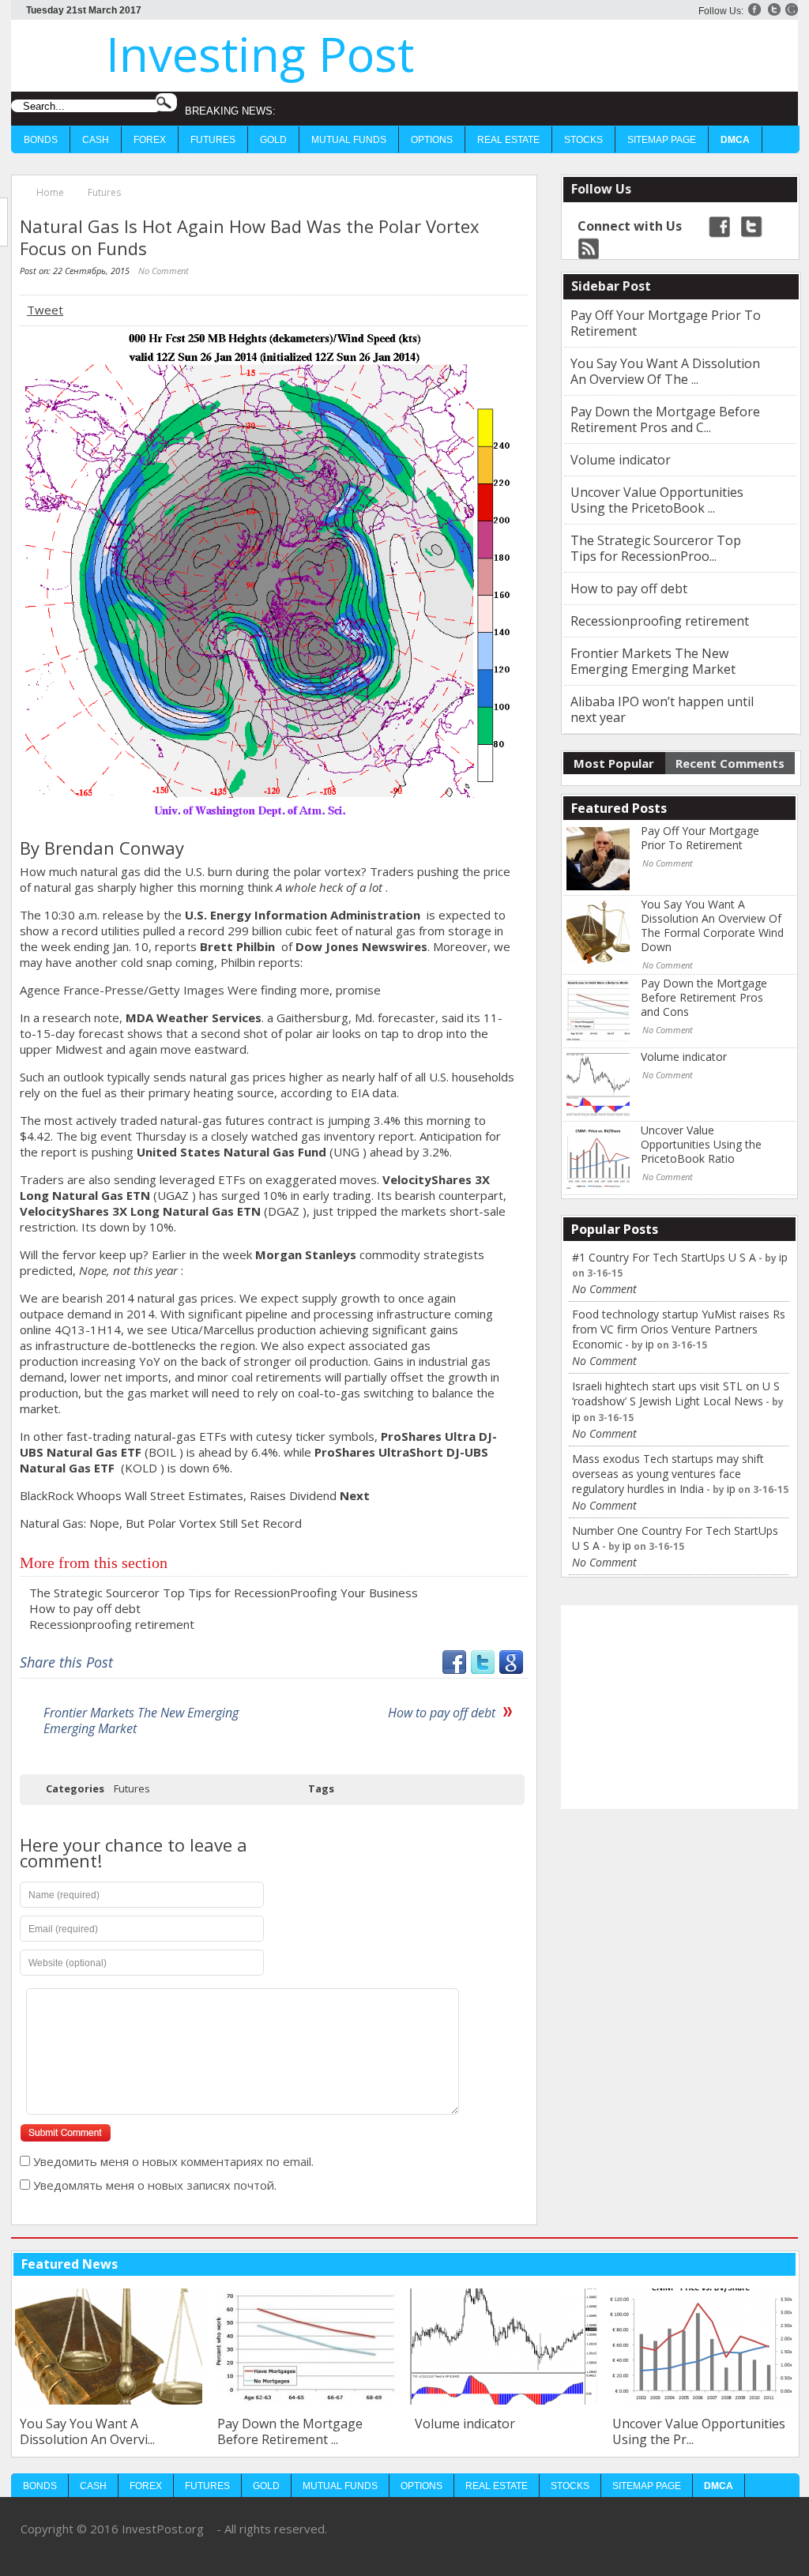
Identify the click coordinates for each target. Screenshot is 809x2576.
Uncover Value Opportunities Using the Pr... (699, 2431)
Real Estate (508, 140)
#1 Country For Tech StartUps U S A (664, 1257)
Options (432, 140)
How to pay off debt (85, 1608)
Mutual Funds (349, 140)
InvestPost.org (163, 2529)
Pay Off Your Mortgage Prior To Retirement (666, 323)
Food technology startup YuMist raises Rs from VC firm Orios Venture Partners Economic (679, 1329)
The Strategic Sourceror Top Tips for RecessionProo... (656, 548)
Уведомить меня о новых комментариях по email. (173, 2161)
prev (759, 2264)
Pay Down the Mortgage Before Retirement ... (290, 2431)
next (783, 2264)
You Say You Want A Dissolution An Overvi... (87, 2431)
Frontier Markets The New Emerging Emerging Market (141, 1720)
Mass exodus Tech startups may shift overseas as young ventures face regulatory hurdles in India (668, 1474)
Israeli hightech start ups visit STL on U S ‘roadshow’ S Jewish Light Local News (676, 1393)
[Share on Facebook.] (454, 1669)
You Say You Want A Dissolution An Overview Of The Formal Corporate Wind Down (712, 926)
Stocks (583, 140)
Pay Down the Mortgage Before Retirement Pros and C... (665, 419)
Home (50, 192)
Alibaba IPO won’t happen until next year (662, 709)
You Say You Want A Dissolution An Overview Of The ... (665, 371)
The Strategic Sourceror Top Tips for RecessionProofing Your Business (224, 1593)
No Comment (164, 271)
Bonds (41, 140)
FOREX (150, 140)
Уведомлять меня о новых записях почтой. (155, 2185)
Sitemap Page (662, 140)
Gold (273, 140)
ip (783, 1257)
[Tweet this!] (483, 1669)
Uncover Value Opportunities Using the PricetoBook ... (657, 500)
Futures (213, 140)
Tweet (45, 310)
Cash (96, 140)
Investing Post (260, 54)
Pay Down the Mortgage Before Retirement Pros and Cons (704, 998)
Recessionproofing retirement (112, 1624)
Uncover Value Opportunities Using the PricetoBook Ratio (701, 1145)
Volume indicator (621, 460)
